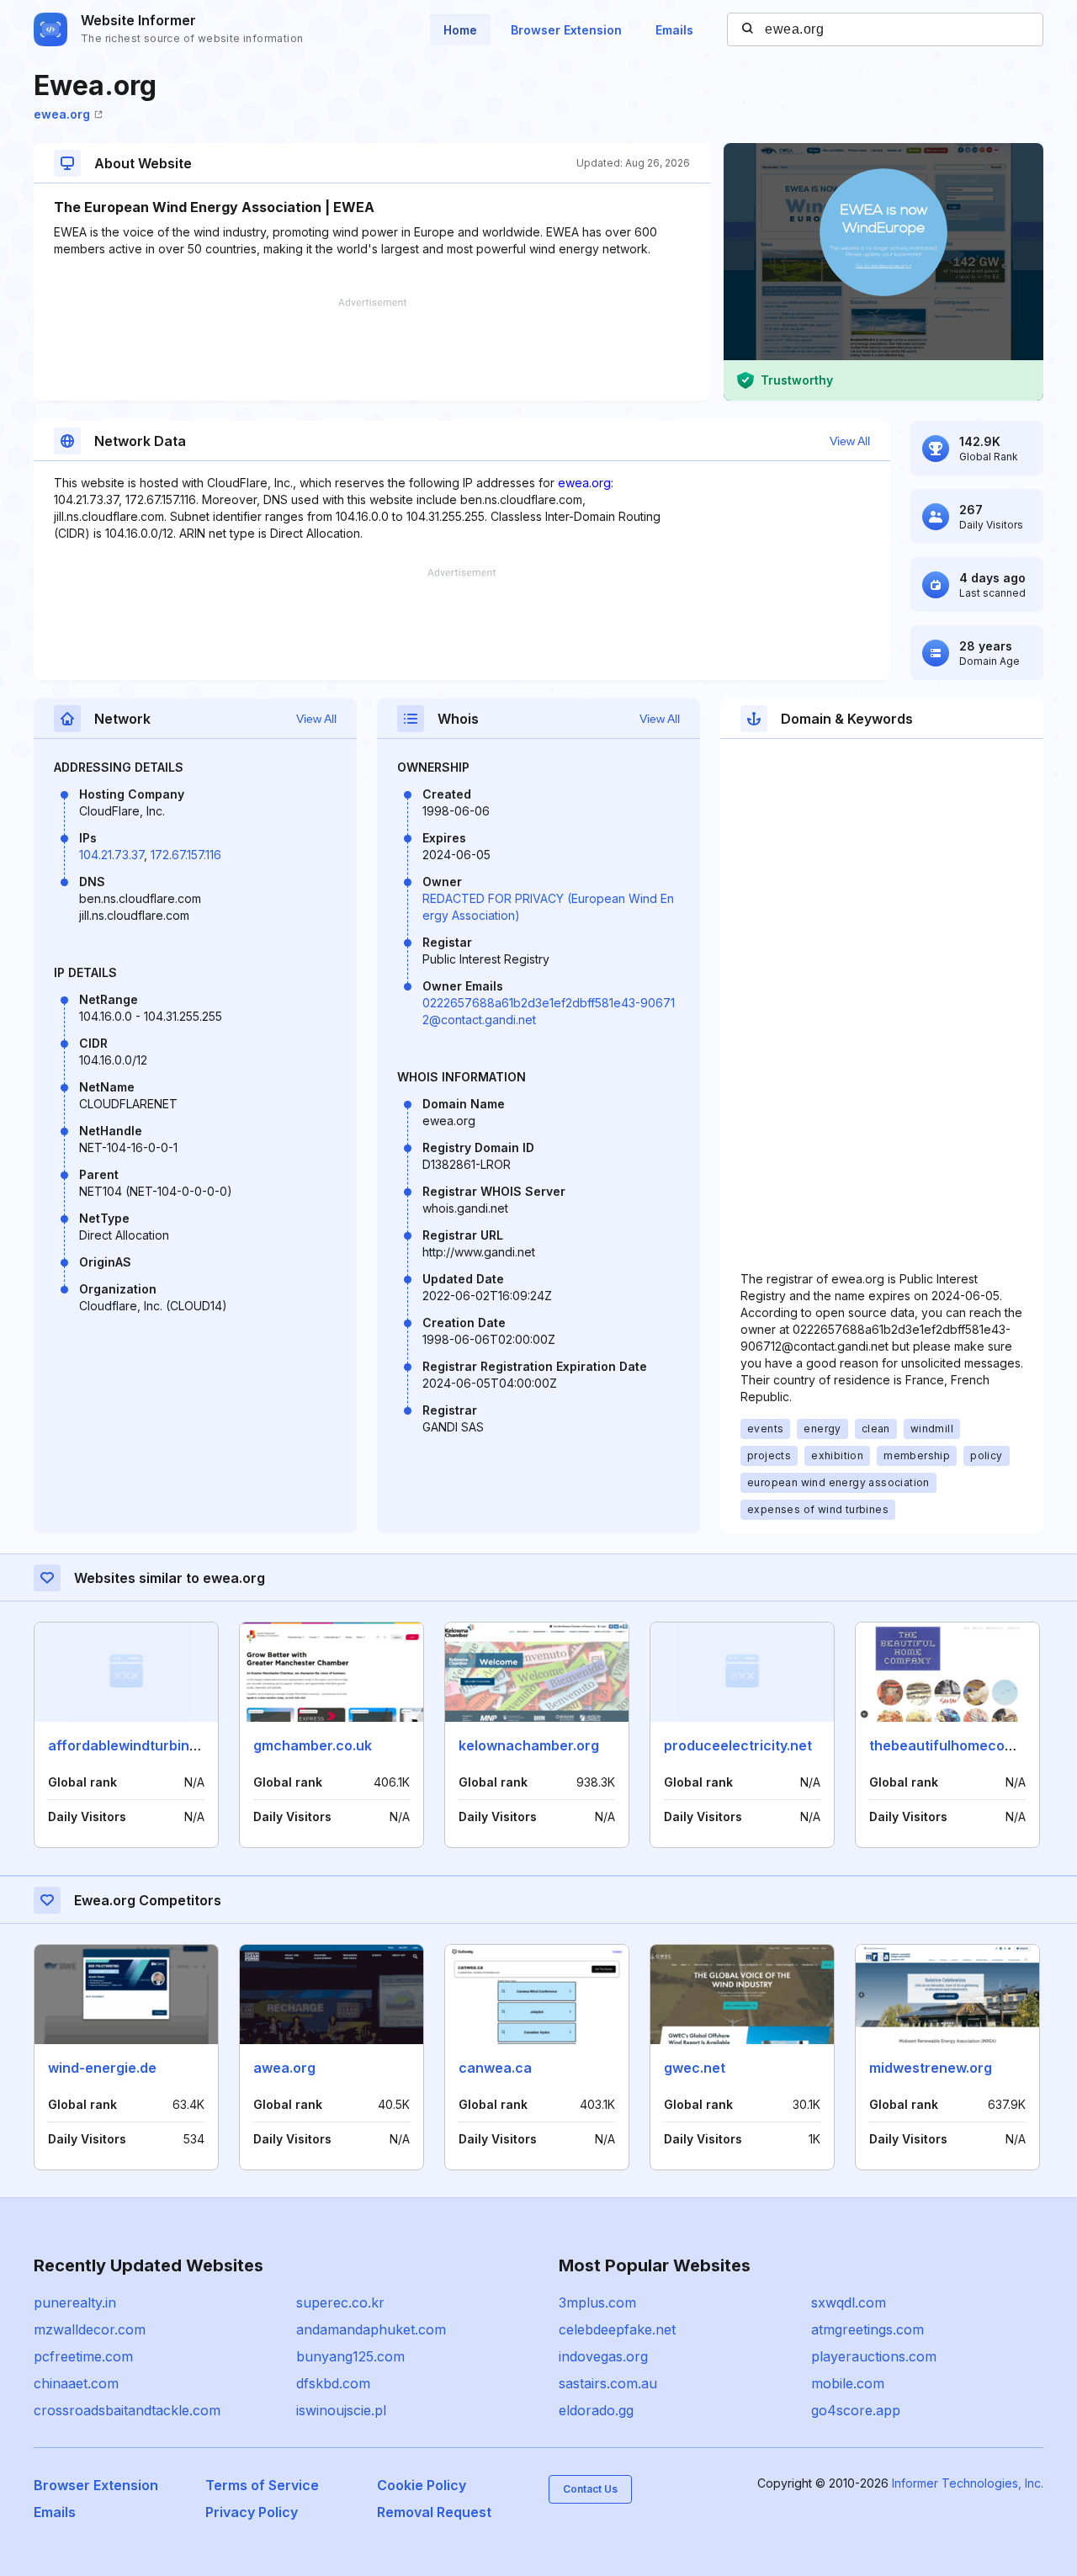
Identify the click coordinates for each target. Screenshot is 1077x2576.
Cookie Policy (422, 2485)
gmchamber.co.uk (313, 1745)
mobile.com (848, 2383)
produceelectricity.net (738, 1745)
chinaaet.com (76, 2383)
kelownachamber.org (529, 1745)
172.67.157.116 (186, 855)
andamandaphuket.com (371, 2329)
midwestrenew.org (931, 2068)
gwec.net (695, 2068)
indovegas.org (603, 2356)
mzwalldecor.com (90, 2329)
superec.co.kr (340, 2302)
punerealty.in (75, 2302)
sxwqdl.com (849, 2302)
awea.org (284, 2068)
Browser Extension (566, 30)
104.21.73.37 (111, 855)
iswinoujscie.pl (341, 2410)
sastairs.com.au (608, 2383)
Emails (674, 30)
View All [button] (850, 441)
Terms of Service (262, 2485)
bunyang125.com (350, 2356)
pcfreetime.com (83, 2356)
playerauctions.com (874, 2356)
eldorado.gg (596, 2410)
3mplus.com (597, 2302)
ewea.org (62, 114)
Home (460, 30)
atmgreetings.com (867, 2329)
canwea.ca (495, 2068)
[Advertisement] (372, 349)
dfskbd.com (333, 2383)
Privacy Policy (252, 2512)
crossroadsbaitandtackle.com (127, 2410)
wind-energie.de (102, 2068)
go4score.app (856, 2410)
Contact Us (590, 2489)
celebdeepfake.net (617, 2329)
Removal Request (434, 2512)
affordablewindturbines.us (136, 1745)
